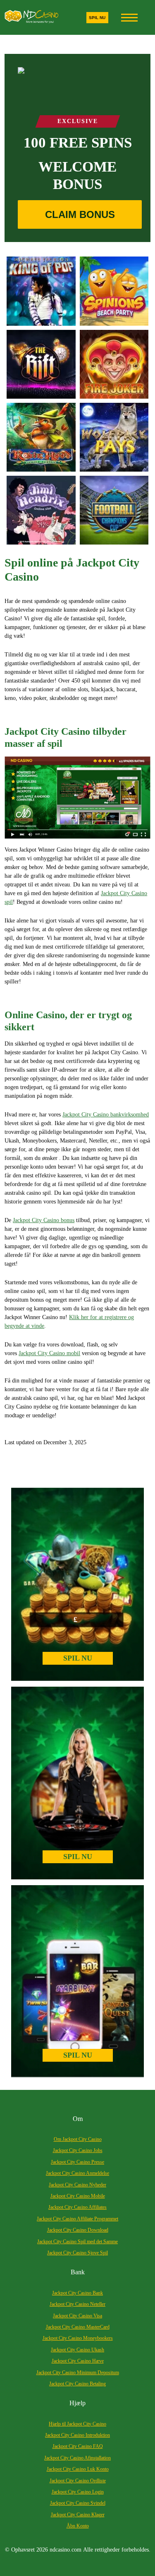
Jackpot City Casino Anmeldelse (77, 2173)
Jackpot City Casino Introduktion (77, 2435)
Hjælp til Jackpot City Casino (77, 2424)
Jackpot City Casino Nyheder (77, 2185)
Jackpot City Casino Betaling (77, 2384)
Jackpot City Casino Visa (77, 2316)
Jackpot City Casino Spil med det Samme (77, 2242)
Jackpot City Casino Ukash (77, 2350)
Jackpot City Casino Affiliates (77, 2207)
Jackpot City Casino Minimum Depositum (78, 2373)
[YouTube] (77, 798)
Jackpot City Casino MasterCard (78, 2327)
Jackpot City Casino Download (78, 2230)
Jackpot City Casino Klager (78, 2515)
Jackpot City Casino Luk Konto (78, 2469)
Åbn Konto (78, 2526)
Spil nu (97, 18)
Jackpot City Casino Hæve (78, 2361)
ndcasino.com (66, 2550)
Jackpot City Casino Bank (77, 2293)
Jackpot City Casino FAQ (78, 2446)
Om (78, 2119)
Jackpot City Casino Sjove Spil (77, 2253)
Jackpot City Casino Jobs (78, 2150)
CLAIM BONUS (80, 214)
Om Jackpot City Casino (78, 2139)
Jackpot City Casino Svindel (78, 2503)
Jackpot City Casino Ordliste (78, 2481)
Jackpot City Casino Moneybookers (78, 2338)
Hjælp (77, 2403)
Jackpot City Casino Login (78, 2492)
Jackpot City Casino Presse (77, 2162)
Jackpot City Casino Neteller (77, 2304)
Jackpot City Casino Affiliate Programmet (77, 2219)
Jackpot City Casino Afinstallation (77, 2458)
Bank (78, 2272)
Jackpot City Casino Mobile (78, 2196)
